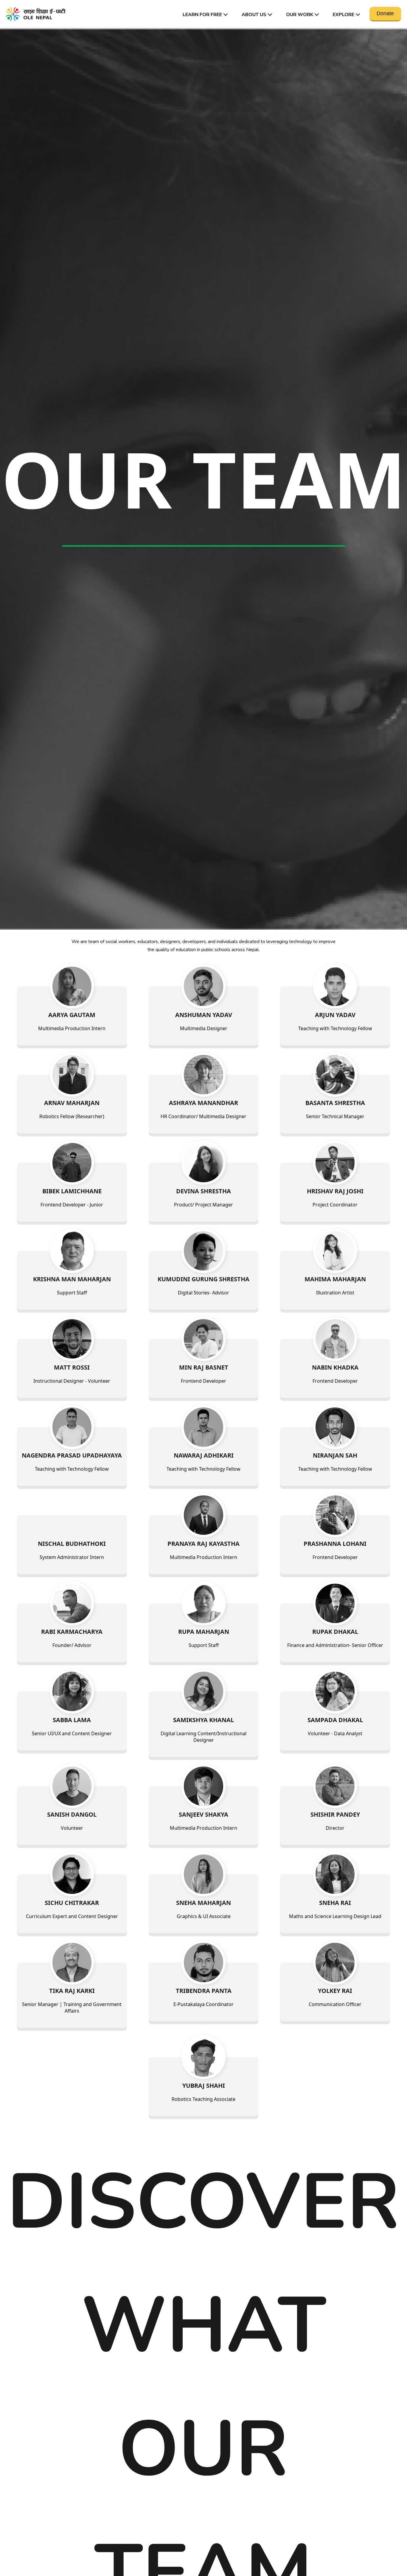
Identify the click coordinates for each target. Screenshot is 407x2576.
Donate (385, 13)
